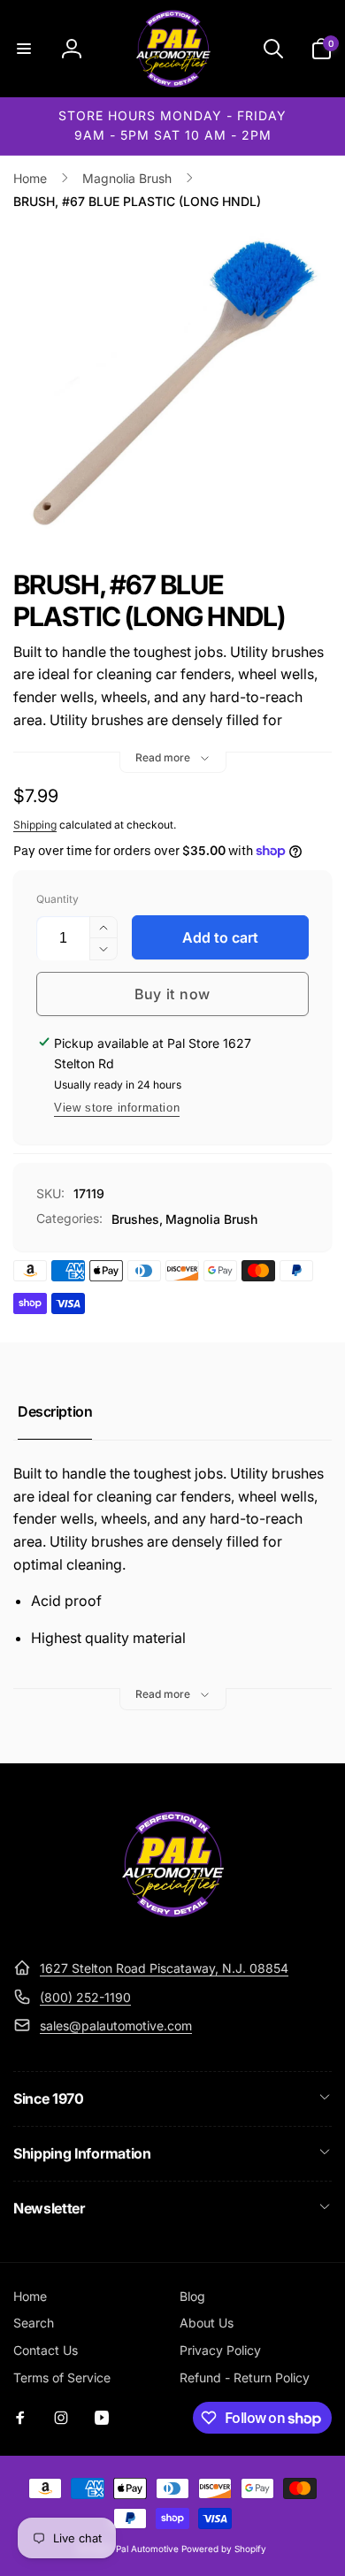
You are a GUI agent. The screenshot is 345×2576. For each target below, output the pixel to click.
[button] (24, 49)
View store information (117, 1108)
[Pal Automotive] (172, 1925)
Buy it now (172, 994)
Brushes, (137, 1219)
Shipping (35, 825)
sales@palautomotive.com (116, 2026)
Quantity (57, 899)
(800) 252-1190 (85, 1997)
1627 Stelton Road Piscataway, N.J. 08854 (164, 1968)
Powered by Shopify (224, 2549)
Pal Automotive (147, 2549)
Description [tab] (55, 1411)
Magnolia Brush (211, 1219)
